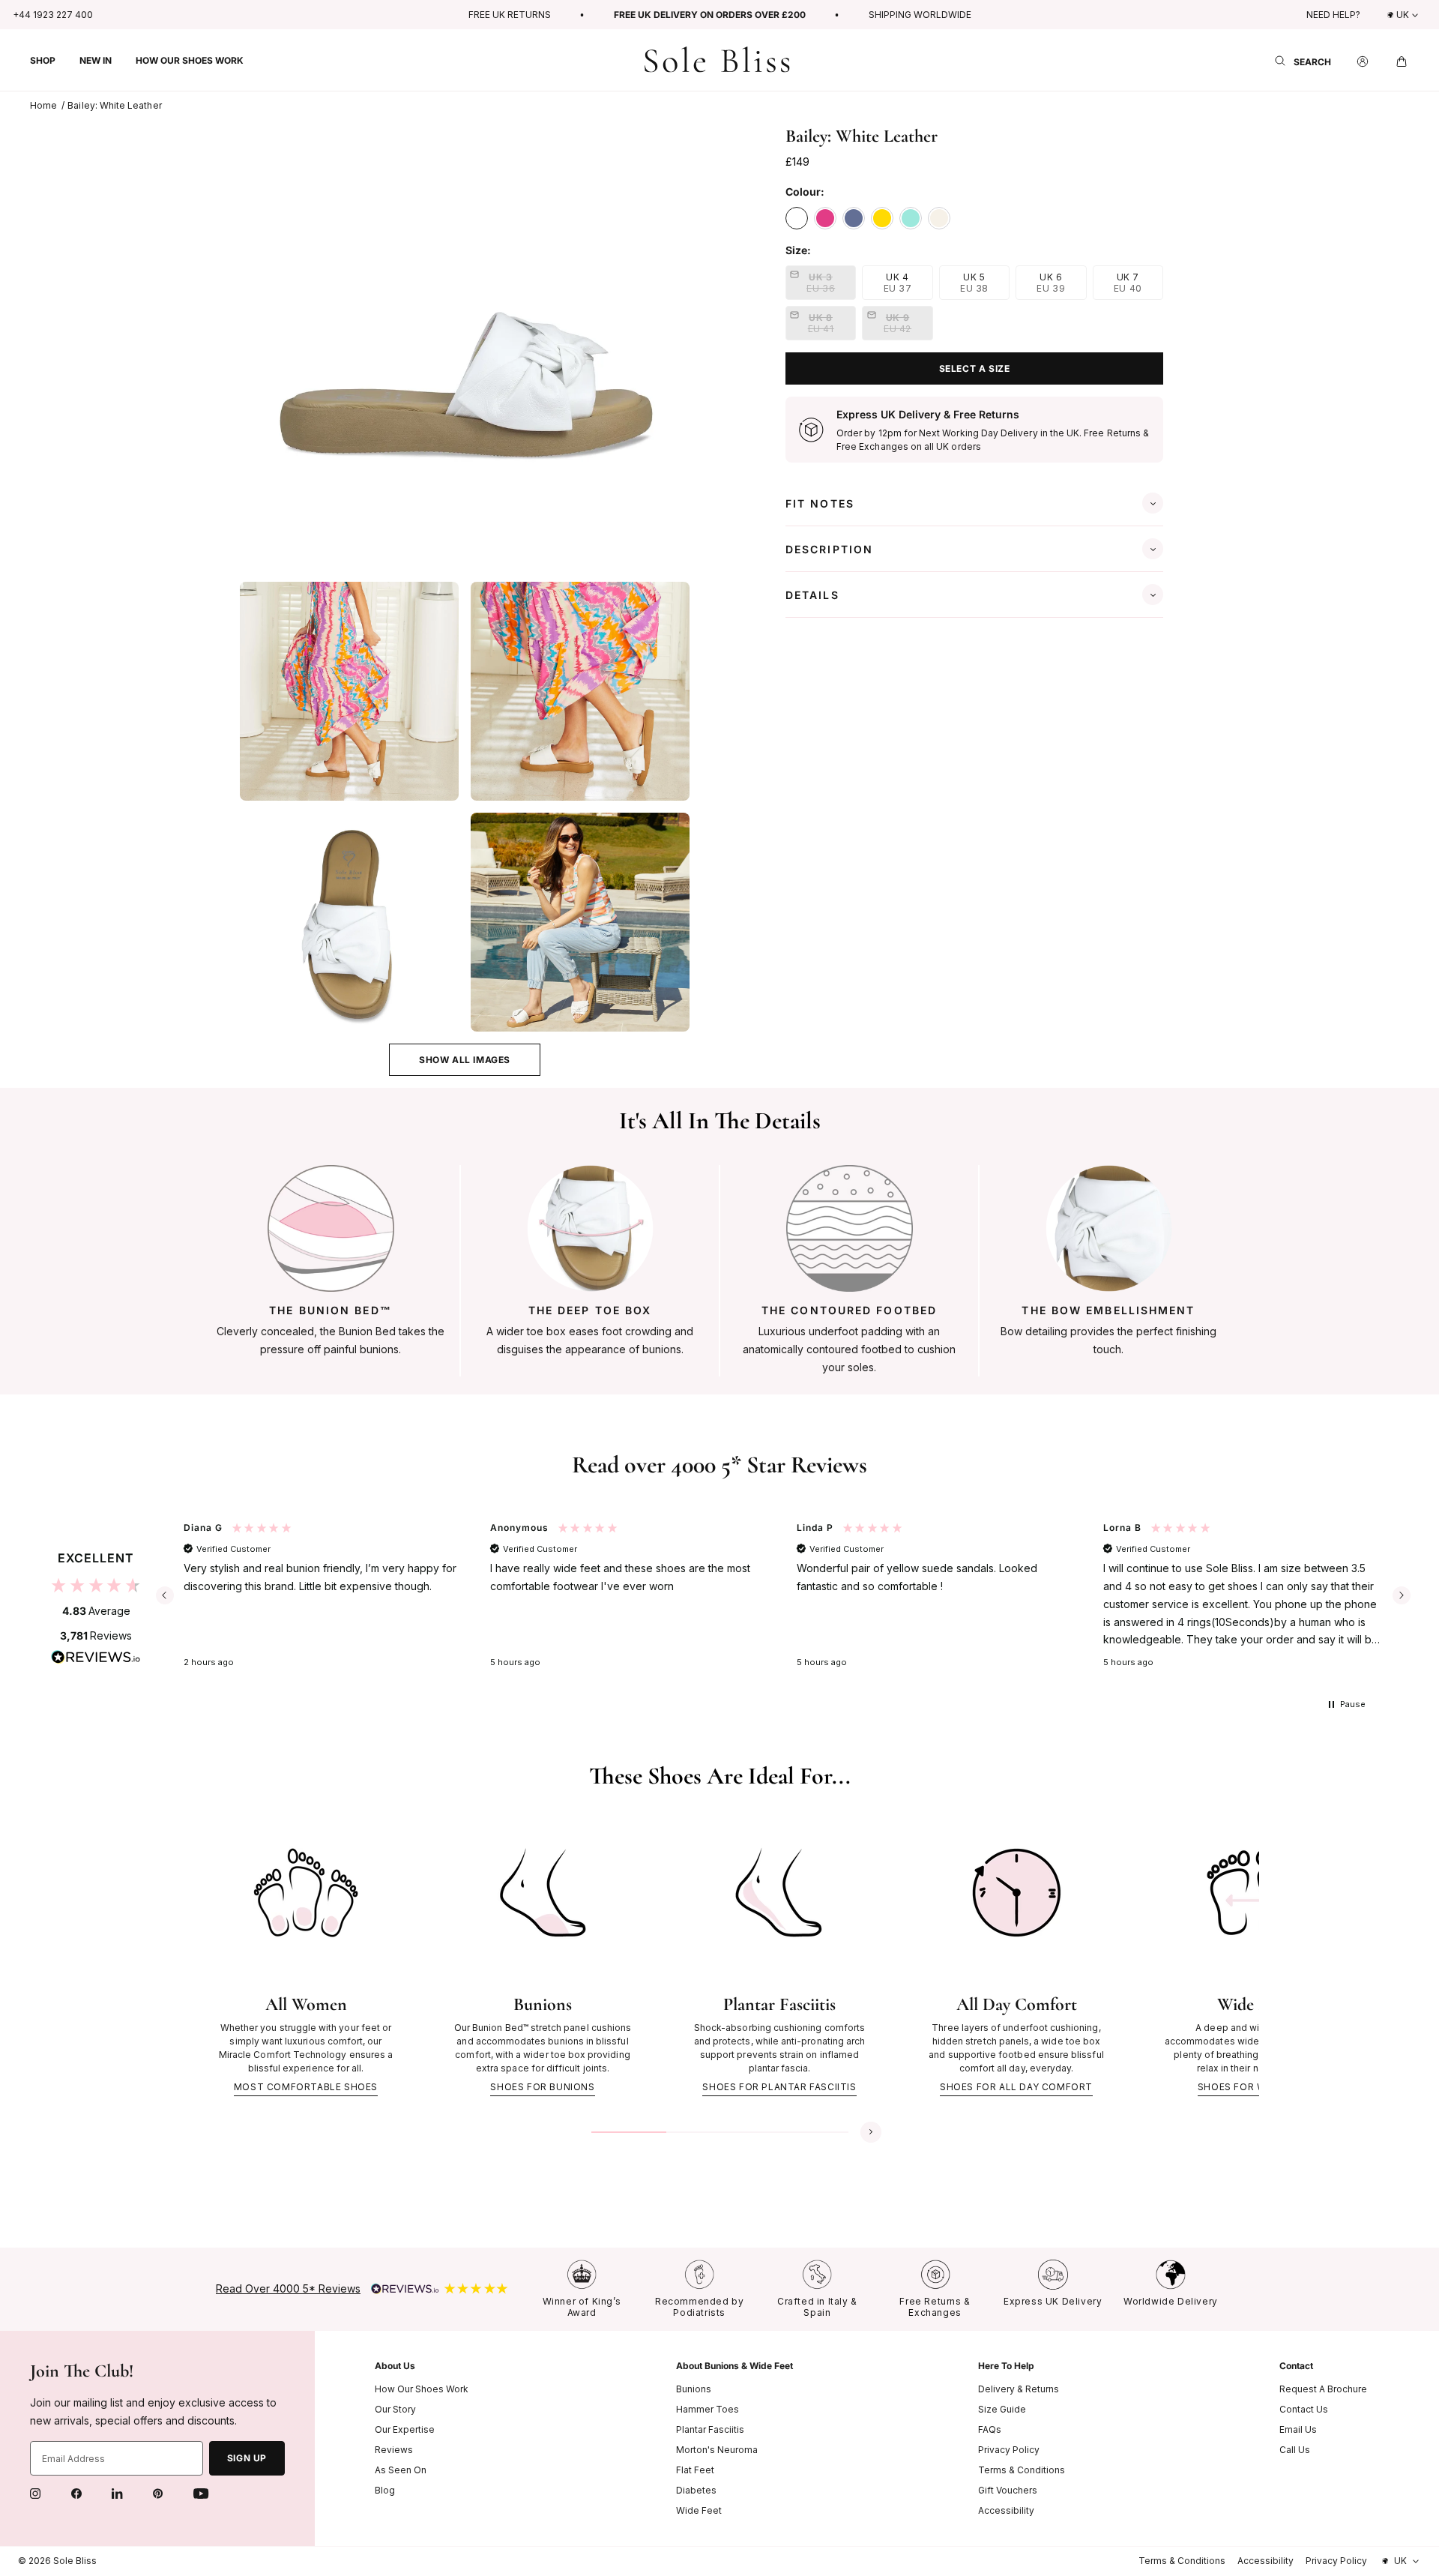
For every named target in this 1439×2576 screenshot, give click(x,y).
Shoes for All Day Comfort (1016, 2087)
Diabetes (696, 2490)
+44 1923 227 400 (53, 15)
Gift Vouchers (1008, 2490)
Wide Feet (699, 2510)
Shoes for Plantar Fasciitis (779, 2087)
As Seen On (401, 2470)
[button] (43, 60)
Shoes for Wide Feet (1253, 2087)
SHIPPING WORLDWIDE (920, 15)
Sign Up (247, 2458)
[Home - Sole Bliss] (717, 60)
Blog (385, 2490)
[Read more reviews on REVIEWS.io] (96, 1661)
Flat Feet (695, 2470)
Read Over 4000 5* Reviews (288, 2288)
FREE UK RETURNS (510, 15)
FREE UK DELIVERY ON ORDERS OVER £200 (710, 15)
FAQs (990, 2429)
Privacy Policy (1009, 2450)
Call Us (1295, 2450)
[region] (783, 1595)
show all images (465, 1060)
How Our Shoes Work (422, 2389)
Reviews (394, 2450)
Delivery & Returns (1019, 2389)
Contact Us (1304, 2409)
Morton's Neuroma (717, 2450)
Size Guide (1002, 2409)
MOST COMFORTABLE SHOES (306, 2087)
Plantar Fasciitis (710, 2429)
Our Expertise (405, 2429)
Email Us (1298, 2429)
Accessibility (1006, 2510)
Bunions (694, 2389)
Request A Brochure (1323, 2389)
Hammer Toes (708, 2409)
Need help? (1333, 15)
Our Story (395, 2409)
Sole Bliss (75, 2561)
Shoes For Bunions (542, 2087)
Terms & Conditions (1022, 2470)
